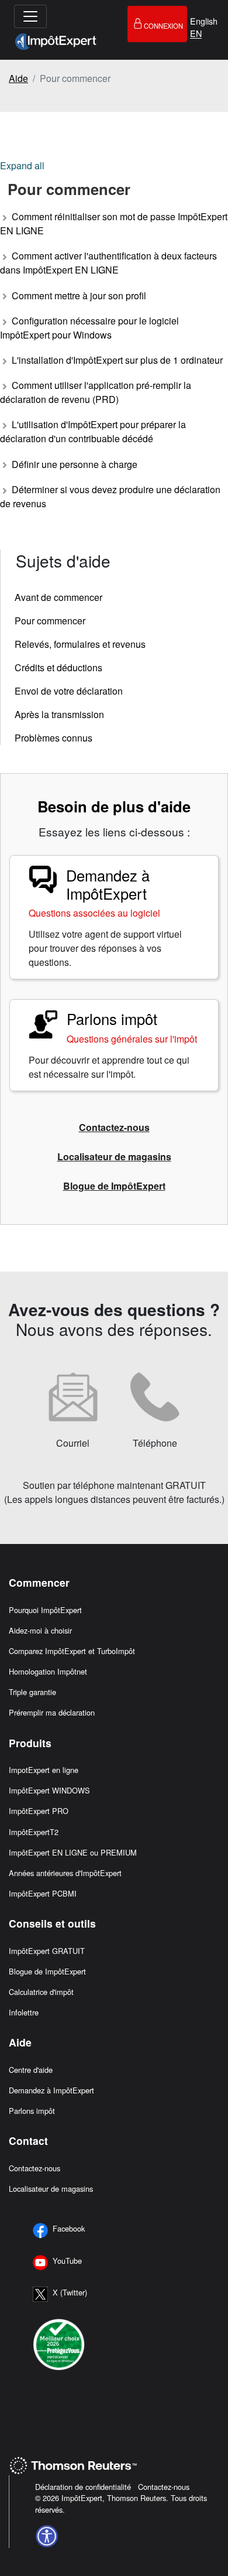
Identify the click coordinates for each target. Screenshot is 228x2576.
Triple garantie (32, 1692)
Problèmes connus (53, 738)
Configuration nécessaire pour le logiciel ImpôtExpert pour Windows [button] (89, 328)
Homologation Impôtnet (48, 1671)
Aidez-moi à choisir (40, 1630)
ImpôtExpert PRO (39, 1811)
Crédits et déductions (58, 667)
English (204, 21)
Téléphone (155, 1443)
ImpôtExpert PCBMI (43, 1893)
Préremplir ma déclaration (52, 1712)
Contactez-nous (34, 2168)
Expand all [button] (22, 165)
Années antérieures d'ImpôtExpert (65, 1873)
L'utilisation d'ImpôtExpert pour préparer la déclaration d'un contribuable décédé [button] (93, 431)
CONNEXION (163, 26)
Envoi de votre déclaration (69, 691)
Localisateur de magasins (51, 2189)
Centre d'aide (31, 2070)
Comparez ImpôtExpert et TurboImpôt (72, 1651)
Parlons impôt (32, 2111)
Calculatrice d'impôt (41, 1992)
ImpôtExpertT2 (34, 1832)
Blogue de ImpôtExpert (47, 1971)
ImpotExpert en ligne (44, 1770)
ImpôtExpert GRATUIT (47, 1951)
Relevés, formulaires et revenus (80, 644)
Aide (18, 78)
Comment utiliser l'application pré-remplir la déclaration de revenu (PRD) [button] (96, 392)
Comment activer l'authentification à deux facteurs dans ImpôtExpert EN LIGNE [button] (108, 263)
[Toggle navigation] (30, 16)
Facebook (69, 2228)
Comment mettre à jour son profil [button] (78, 295)
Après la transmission (59, 714)
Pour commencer (50, 621)
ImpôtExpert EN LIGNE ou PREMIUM (73, 1852)
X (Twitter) (70, 2292)
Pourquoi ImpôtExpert (45, 1610)
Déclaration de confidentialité (84, 2487)
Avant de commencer (58, 597)
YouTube (67, 2261)
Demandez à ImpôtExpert (51, 2090)
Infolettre (24, 2012)
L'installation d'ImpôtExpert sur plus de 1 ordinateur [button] (116, 360)
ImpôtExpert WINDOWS (49, 1790)
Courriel (73, 1443)
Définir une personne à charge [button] (73, 464)
